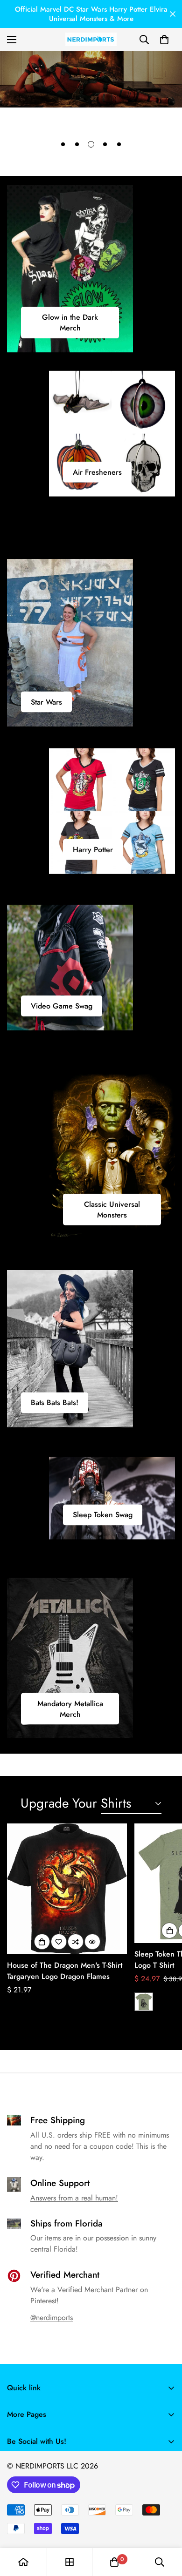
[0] (164, 40)
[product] (23, 2562)
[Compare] (76, 1942)
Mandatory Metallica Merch (70, 1708)
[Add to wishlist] (59, 1942)
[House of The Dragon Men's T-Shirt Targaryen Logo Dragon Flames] (67, 1889)
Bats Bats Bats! (55, 1403)
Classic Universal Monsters (112, 1210)
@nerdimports (52, 2317)
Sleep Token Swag (103, 1515)
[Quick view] (92, 1942)
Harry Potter (93, 850)
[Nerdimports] (91, 39)
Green (144, 2002)
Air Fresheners (97, 472)
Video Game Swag (62, 1006)
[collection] (70, 2562)
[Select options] (42, 1942)
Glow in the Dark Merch (70, 323)
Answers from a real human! (74, 2198)
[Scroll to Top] (165, 2527)
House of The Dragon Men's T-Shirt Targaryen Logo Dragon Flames (65, 1971)
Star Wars (46, 702)
